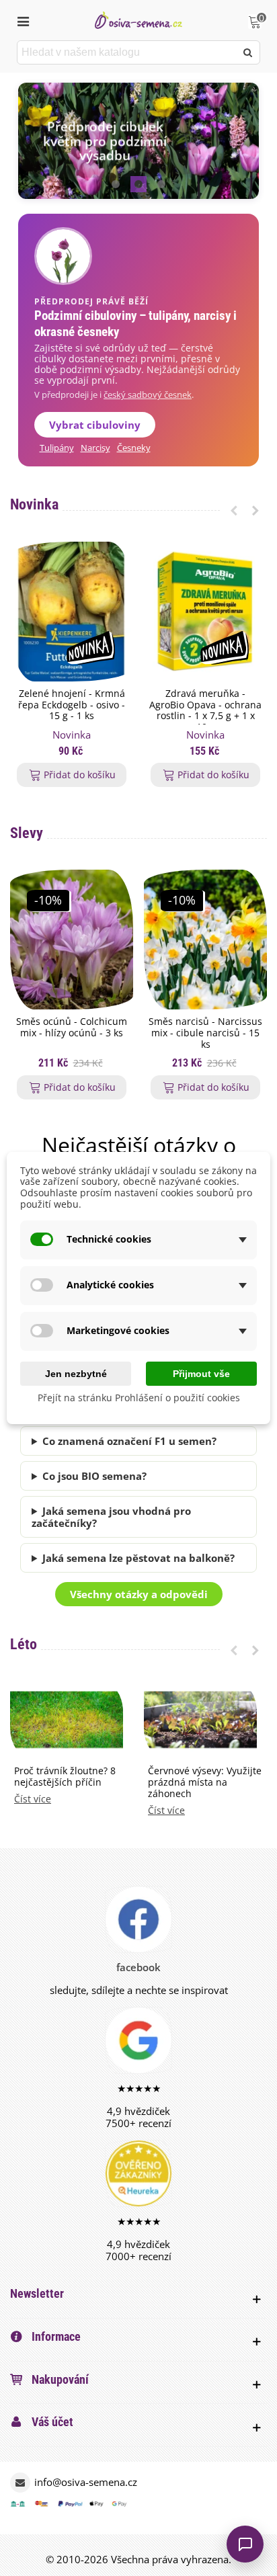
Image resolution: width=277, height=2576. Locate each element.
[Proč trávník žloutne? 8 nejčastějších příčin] (67, 1718)
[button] (116, 184)
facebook (138, 1967)
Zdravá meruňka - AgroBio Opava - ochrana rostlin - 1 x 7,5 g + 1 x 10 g (205, 711)
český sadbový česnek (148, 395)
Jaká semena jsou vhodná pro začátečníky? (111, 1517)
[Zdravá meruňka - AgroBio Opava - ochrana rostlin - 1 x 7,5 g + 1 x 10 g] (205, 612)
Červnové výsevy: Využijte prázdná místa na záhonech (205, 1782)
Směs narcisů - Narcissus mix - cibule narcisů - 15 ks (205, 1033)
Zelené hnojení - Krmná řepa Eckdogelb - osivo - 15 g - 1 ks (72, 705)
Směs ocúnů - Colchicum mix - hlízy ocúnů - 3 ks (72, 1028)
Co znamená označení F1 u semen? (129, 1441)
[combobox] (127, 52)
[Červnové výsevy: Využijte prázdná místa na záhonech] (200, 1718)
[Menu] (23, 20)
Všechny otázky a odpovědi (139, 1594)
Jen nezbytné (76, 1374)
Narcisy (95, 448)
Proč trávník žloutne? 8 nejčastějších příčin (65, 1777)
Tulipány (57, 448)
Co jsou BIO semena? (94, 1476)
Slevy (27, 833)
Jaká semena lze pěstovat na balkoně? (138, 1558)
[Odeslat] (248, 52)
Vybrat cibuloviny (95, 425)
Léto (24, 1644)
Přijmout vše (201, 1374)
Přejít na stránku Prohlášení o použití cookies (139, 1398)
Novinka (34, 504)
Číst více (33, 1799)
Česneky (134, 448)
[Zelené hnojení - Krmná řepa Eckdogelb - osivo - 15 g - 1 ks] (72, 612)
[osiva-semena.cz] (138, 20)
